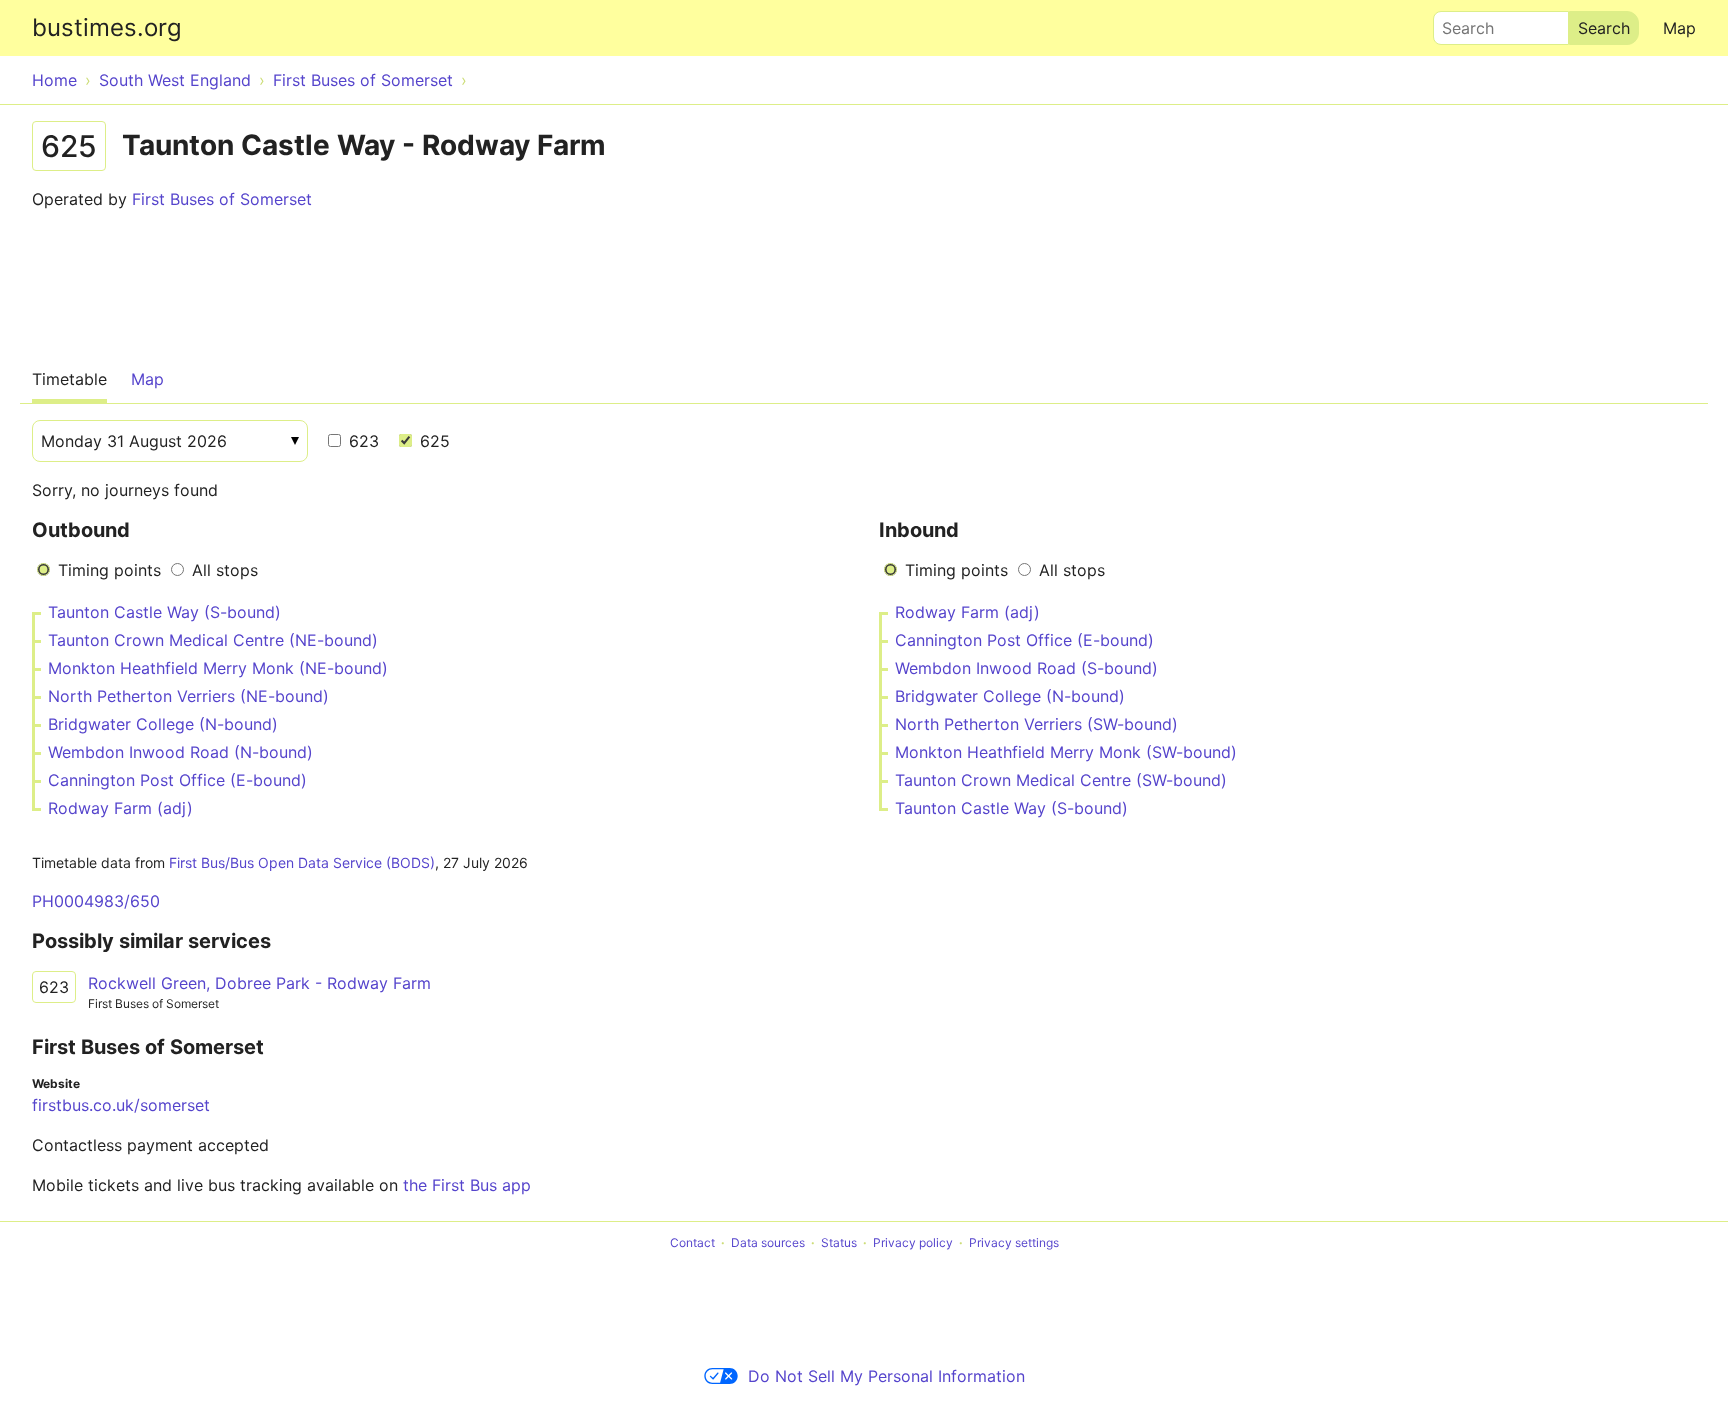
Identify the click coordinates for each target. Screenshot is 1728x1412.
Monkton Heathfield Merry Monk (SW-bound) (1066, 752)
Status (839, 1242)
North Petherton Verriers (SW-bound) (1036, 724)
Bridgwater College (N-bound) (163, 724)
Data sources (768, 1242)
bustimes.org (107, 27)
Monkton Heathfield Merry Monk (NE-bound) (218, 668)
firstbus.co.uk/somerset (121, 1105)
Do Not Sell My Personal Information (886, 1376)
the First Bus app (467, 1185)
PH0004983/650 (96, 901)
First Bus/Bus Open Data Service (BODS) (302, 862)
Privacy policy (913, 1242)
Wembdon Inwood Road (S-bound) (1026, 668)
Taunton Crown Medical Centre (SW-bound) (1061, 780)
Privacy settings (1014, 1242)
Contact (692, 1242)
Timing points (109, 570)
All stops (225, 570)
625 (432, 441)
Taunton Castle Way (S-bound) (164, 612)
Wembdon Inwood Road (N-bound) (180, 752)
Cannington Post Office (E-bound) (177, 780)
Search (1459, 23)
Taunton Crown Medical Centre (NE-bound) (213, 640)
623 (361, 441)
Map (1679, 28)
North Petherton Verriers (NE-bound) (188, 696)
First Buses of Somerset (222, 199)
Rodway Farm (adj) (120, 808)
